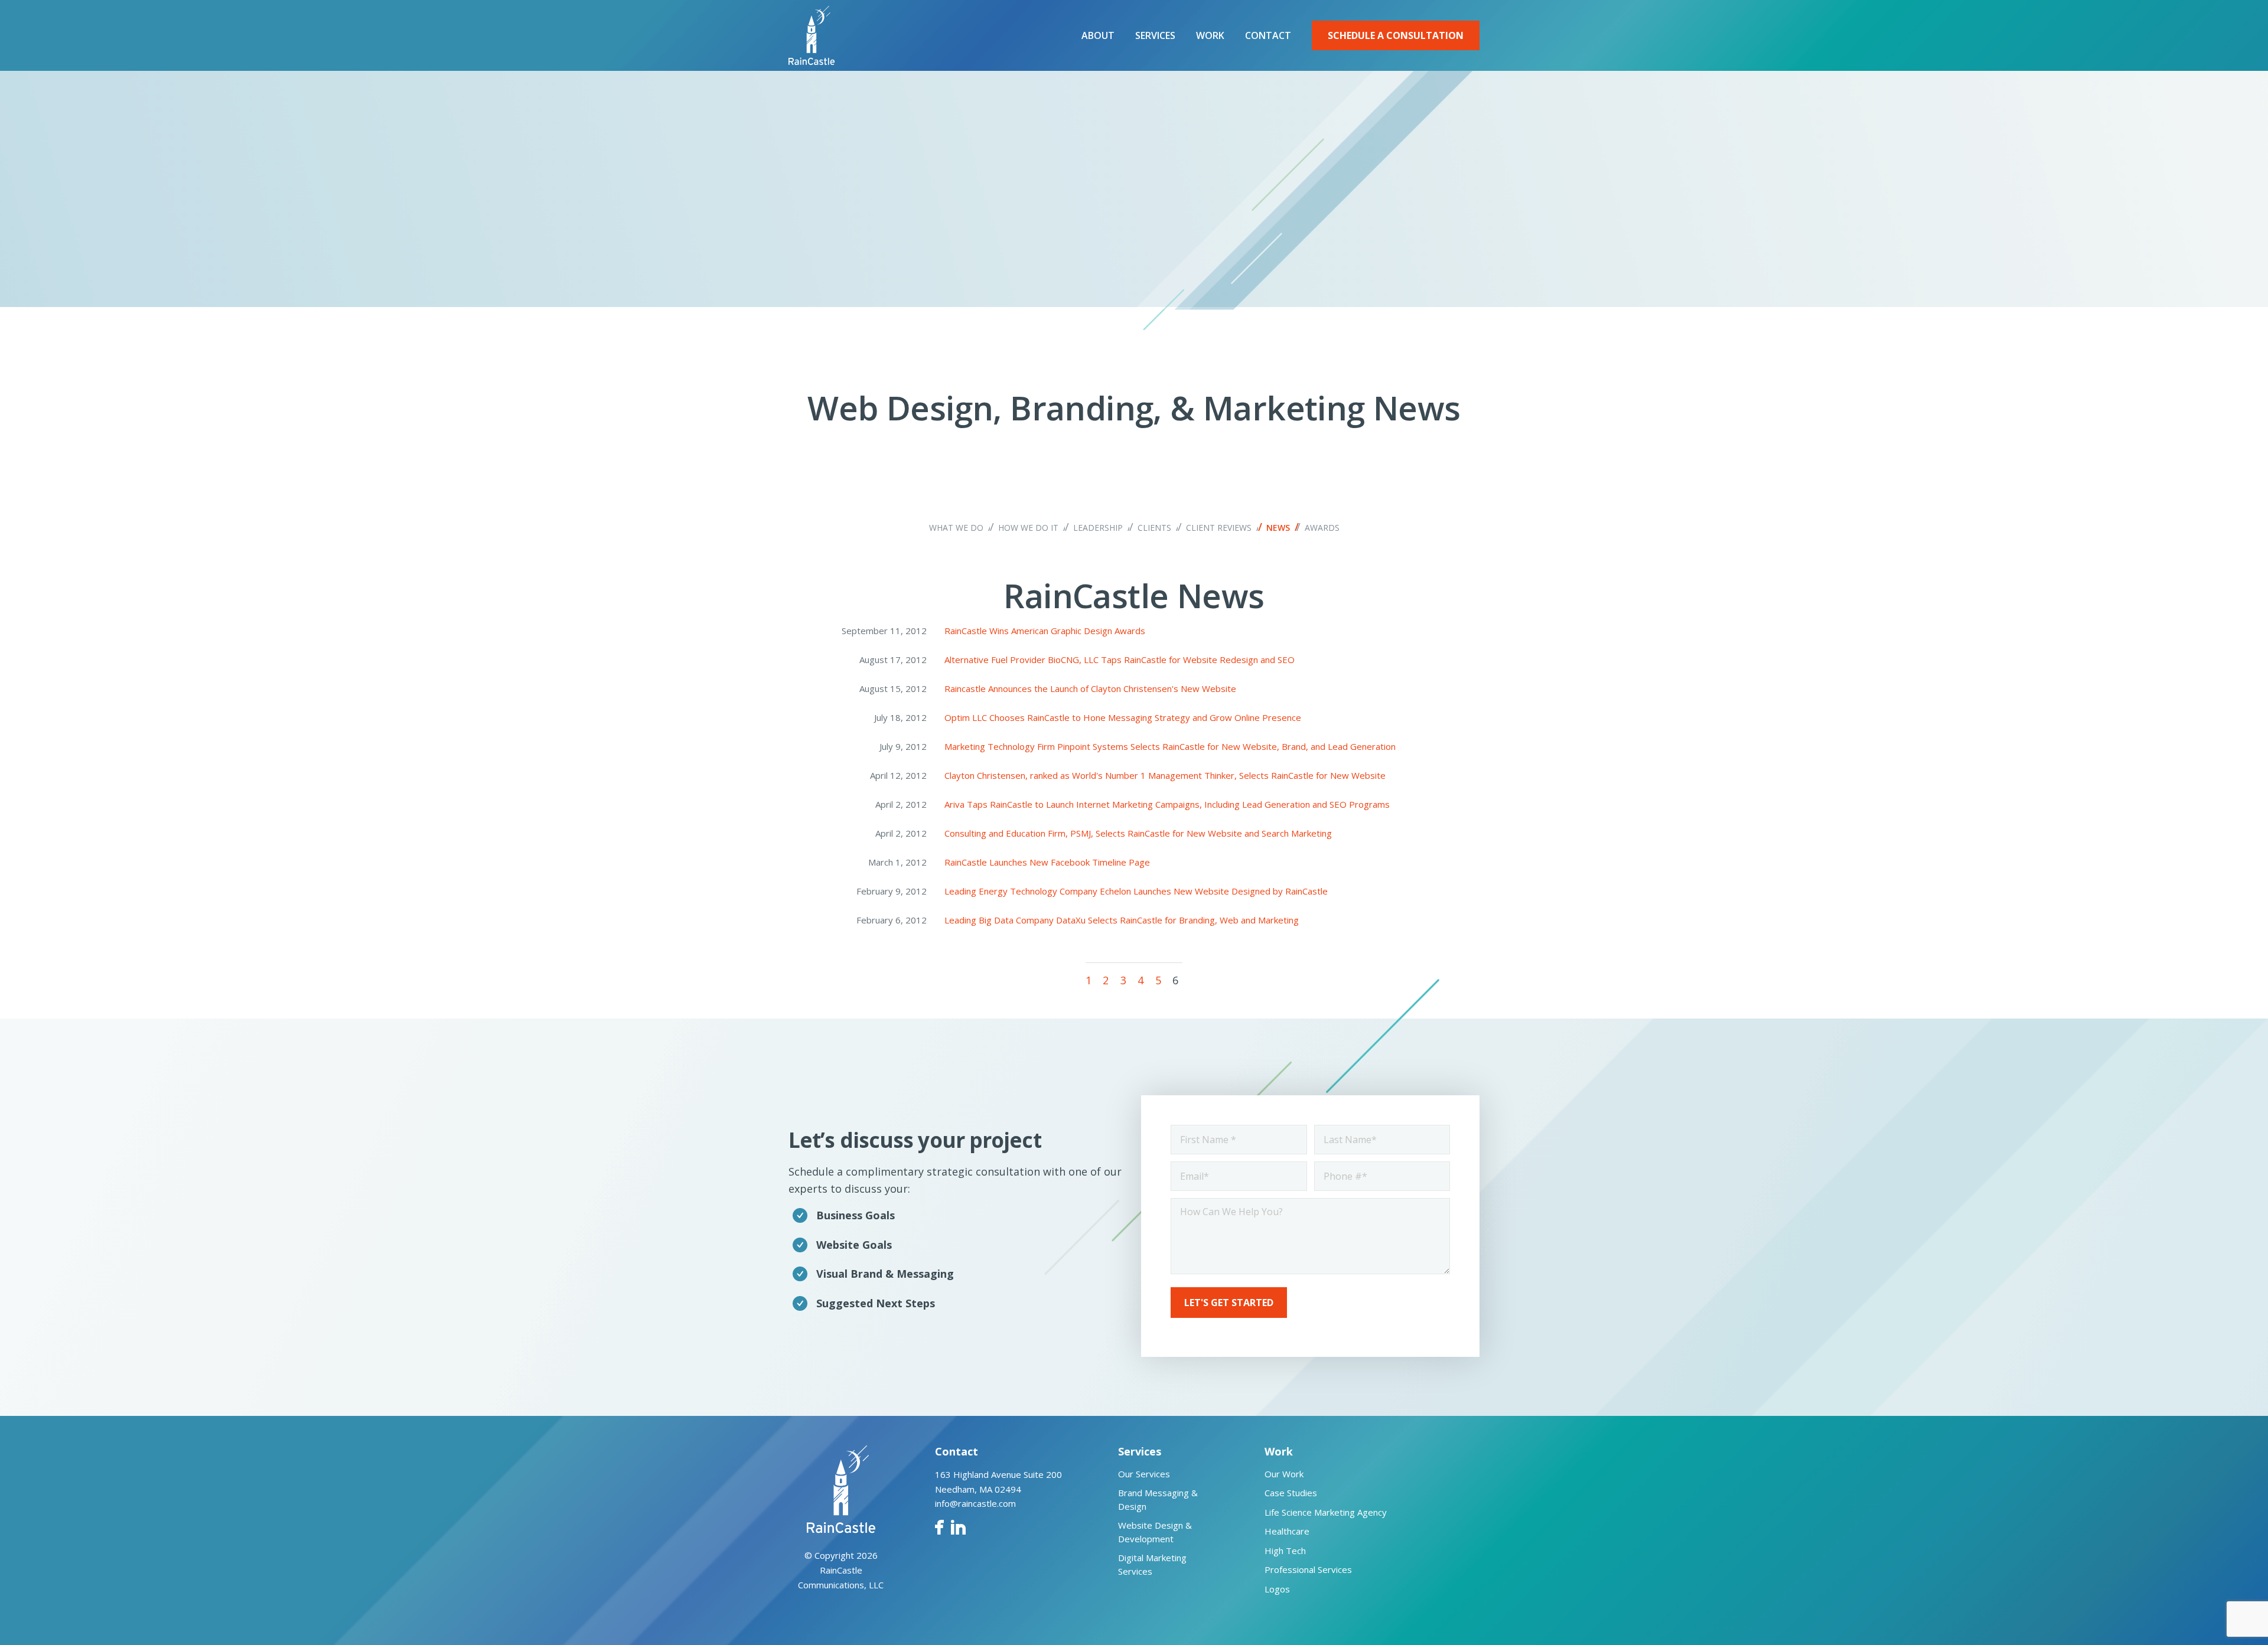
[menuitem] (1098, 35)
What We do (956, 528)
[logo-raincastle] (812, 35)
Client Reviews (1219, 528)
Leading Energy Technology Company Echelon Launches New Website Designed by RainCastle (1136, 891)
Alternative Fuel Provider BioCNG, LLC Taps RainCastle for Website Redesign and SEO (1120, 660)
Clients (1154, 528)
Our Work (1284, 1474)
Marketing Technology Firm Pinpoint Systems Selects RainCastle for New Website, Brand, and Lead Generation (1170, 746)
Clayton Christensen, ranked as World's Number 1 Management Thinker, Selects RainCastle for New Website (1165, 775)
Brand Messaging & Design (1158, 1499)
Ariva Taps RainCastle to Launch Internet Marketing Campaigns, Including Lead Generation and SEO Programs (1167, 804)
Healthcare (1287, 1531)
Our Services (1144, 1474)
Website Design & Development (1155, 1532)
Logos (1277, 1589)
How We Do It (1028, 528)
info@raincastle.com (975, 1503)
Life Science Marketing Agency (1326, 1512)
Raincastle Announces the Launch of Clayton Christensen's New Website (1090, 688)
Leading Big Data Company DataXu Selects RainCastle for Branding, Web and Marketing (1122, 920)
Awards (1322, 528)
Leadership (1098, 528)
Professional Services (1308, 1569)
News (1278, 528)
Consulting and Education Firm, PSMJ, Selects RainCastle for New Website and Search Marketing (1138, 833)
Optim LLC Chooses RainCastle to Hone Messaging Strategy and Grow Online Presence (1123, 717)
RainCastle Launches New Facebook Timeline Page (1047, 862)
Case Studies (1291, 1493)
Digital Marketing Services (1152, 1564)
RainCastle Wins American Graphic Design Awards (1045, 631)
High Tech (1285, 1551)
